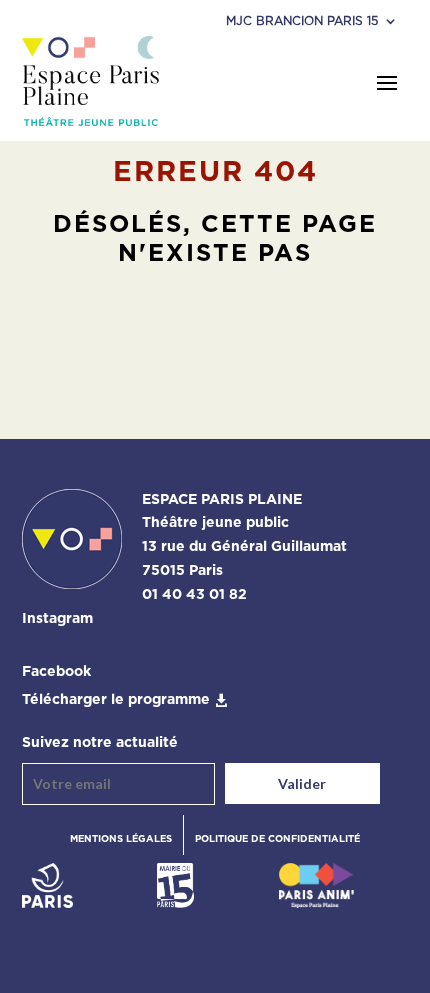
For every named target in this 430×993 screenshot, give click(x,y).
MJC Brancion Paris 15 (302, 21)
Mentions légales (121, 839)
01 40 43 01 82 (194, 595)
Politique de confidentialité (277, 839)
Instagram (57, 619)
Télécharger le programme (116, 700)
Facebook (56, 672)
